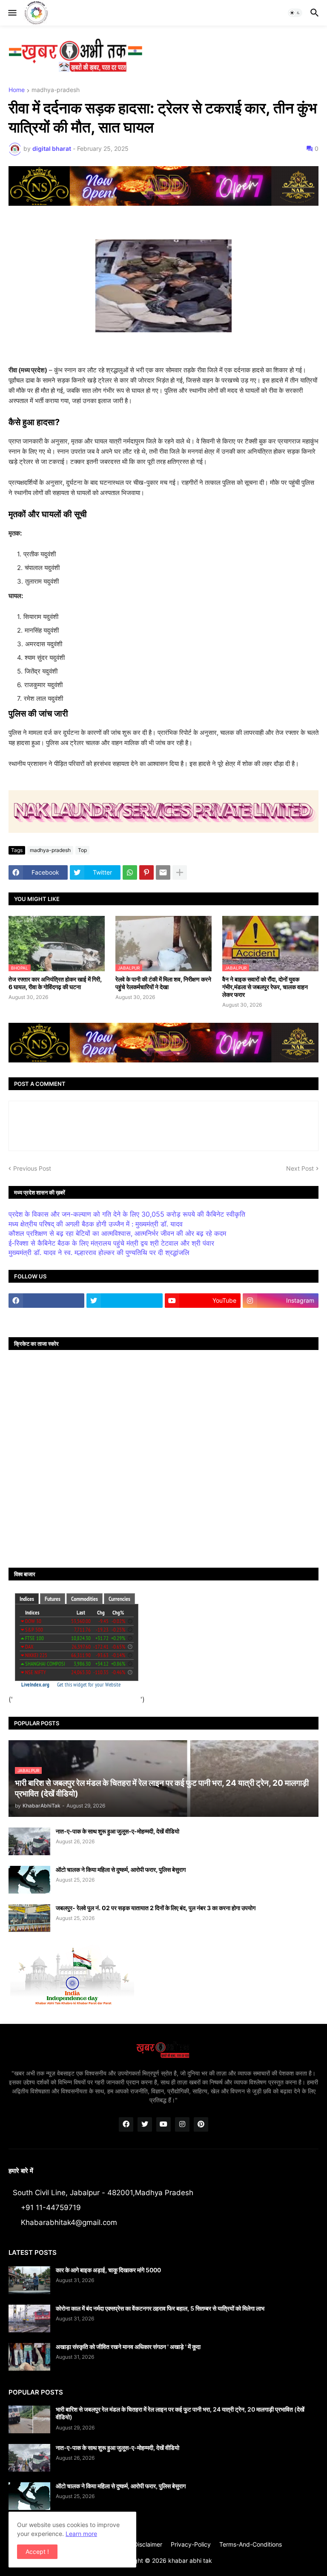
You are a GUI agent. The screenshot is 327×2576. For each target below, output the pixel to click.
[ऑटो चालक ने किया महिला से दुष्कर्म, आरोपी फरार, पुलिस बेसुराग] (29, 1880)
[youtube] (163, 2124)
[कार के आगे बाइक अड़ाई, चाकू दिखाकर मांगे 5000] (29, 2280)
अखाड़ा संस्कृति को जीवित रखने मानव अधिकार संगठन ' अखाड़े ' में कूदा (128, 2347)
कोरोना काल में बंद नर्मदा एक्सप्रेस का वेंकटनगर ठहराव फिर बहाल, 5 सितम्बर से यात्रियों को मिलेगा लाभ (160, 2308)
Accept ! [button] (37, 2552)
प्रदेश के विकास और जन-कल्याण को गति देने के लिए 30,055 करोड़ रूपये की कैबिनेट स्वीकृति (127, 1214)
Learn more (81, 2534)
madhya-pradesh (56, 90)
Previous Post (32, 1168)
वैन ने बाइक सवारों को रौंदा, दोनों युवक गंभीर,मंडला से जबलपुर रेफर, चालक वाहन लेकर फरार (265, 987)
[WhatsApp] (130, 872)
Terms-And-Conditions (251, 2544)
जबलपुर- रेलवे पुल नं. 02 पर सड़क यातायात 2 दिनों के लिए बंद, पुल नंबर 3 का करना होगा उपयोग (156, 1908)
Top (82, 850)
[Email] (163, 872)
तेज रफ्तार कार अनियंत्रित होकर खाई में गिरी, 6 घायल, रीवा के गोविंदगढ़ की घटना (55, 983)
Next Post (300, 1168)
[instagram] (182, 2124)
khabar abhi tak (190, 2560)
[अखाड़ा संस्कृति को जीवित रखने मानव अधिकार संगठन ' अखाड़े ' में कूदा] (29, 2357)
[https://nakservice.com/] (46, 1317)
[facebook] (46, 1301)
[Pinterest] (146, 872)
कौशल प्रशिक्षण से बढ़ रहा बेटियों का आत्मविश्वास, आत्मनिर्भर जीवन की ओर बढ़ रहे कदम (117, 1233)
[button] (12, 13)
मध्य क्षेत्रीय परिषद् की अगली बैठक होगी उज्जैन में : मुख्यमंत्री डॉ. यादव (96, 1224)
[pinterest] (201, 2124)
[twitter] (124, 1301)
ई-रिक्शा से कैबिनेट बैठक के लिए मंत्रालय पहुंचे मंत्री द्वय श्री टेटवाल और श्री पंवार (111, 1243)
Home (17, 90)
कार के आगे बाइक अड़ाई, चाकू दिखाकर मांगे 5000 (108, 2270)
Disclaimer (148, 2544)
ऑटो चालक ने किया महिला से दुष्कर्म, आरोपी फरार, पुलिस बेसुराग (121, 1869)
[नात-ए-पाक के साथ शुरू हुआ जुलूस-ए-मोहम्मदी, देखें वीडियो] (29, 1841)
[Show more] (180, 872)
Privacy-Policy (191, 2544)
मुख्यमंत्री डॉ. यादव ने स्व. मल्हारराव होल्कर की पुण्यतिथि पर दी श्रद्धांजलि (99, 1252)
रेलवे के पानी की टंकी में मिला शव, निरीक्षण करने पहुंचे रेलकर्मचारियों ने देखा (163, 983)
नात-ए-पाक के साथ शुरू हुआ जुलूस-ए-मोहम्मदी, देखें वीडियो (118, 1831)
